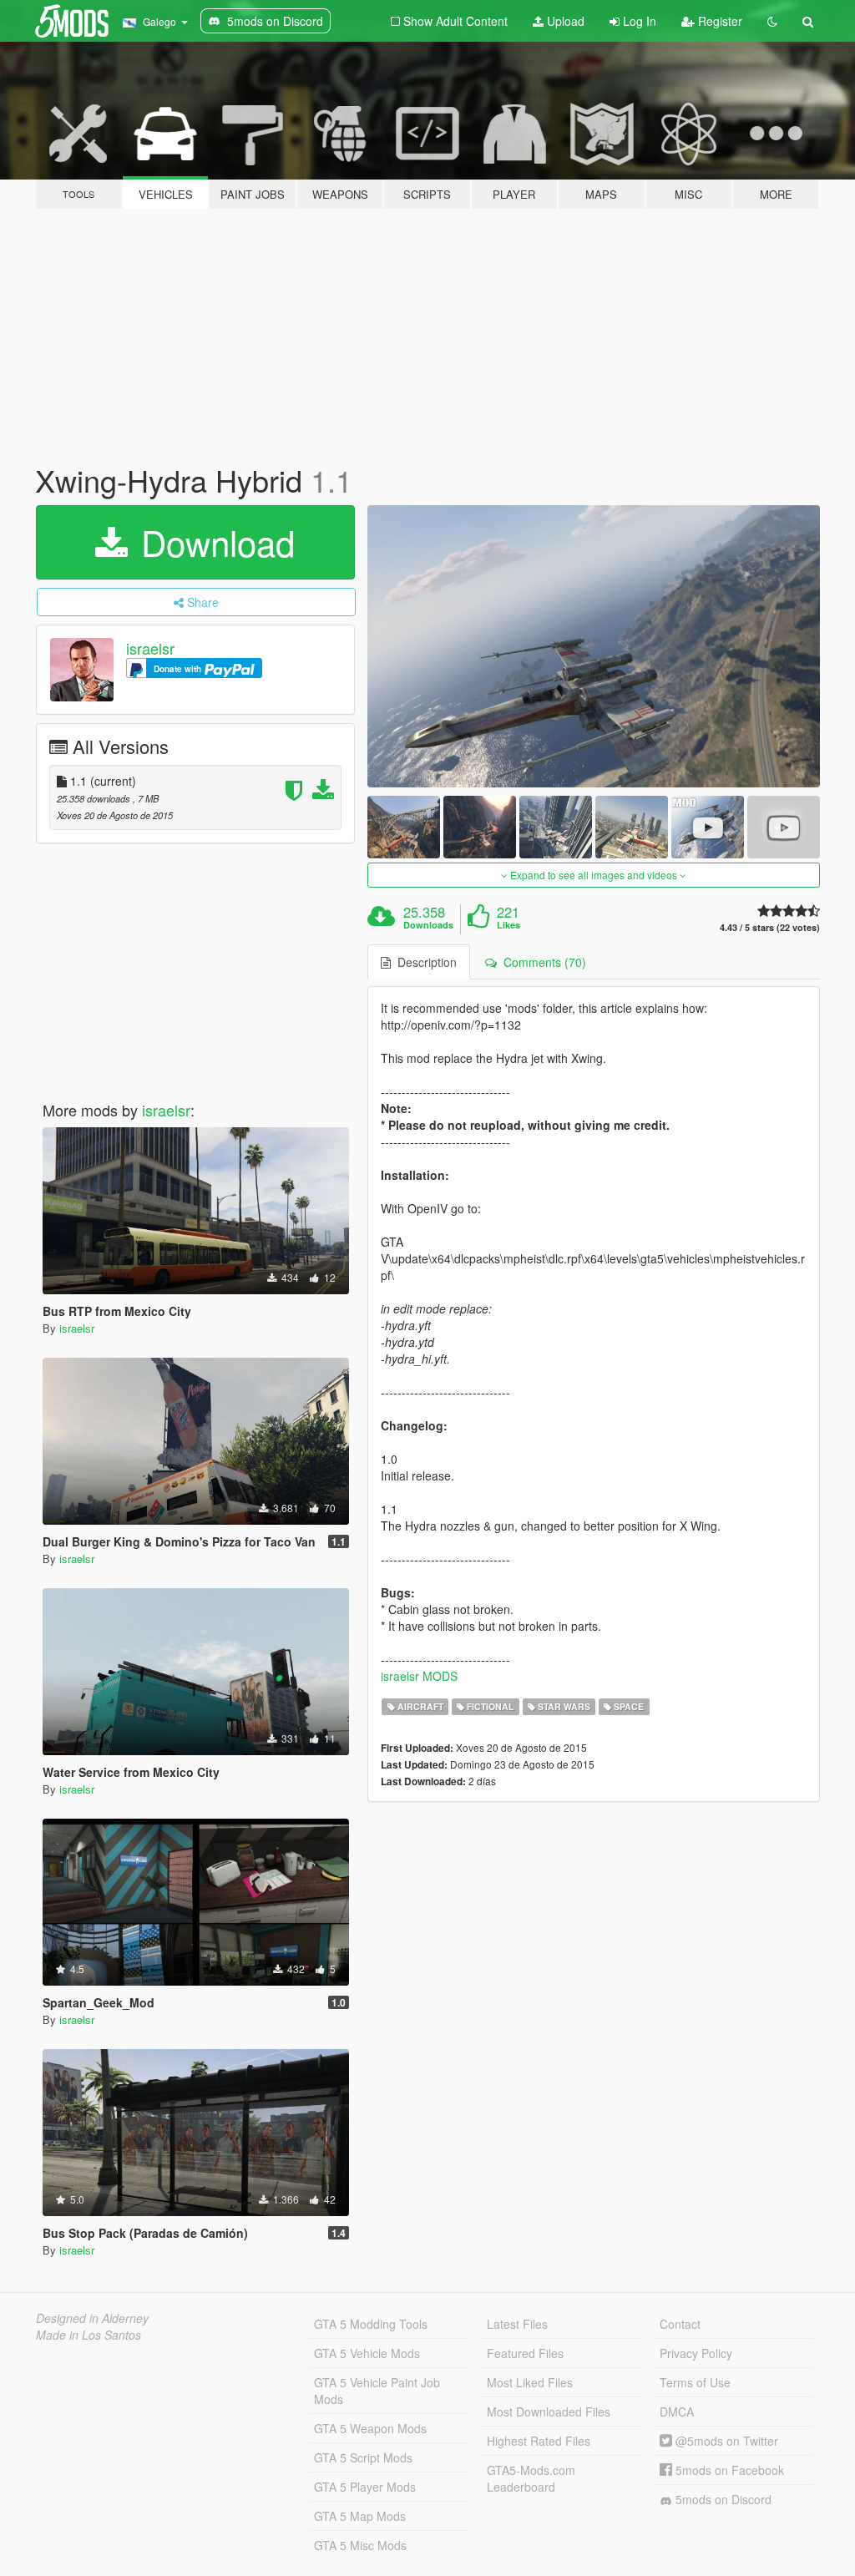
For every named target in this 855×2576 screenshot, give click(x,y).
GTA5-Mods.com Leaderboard (531, 2478)
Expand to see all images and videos (594, 875)
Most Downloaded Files (549, 2412)
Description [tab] (424, 962)
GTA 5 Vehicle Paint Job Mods (377, 2391)
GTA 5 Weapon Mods (370, 2428)
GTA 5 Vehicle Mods (367, 2353)
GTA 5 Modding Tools (371, 2324)
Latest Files (517, 2324)
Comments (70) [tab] (541, 962)
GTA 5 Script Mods (363, 2457)
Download (213, 542)
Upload (564, 21)
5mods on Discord (722, 2499)
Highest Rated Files (539, 2441)
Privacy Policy (696, 2353)
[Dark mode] (772, 21)
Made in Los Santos (89, 2335)
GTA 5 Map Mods (360, 2516)
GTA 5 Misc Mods (360, 2545)
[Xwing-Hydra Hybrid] (594, 647)
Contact (680, 2324)
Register (718, 21)
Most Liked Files (530, 2382)
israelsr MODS (419, 1676)
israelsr (150, 648)
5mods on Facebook (728, 2470)
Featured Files (525, 2353)
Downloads (428, 925)
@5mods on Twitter (725, 2441)
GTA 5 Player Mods (365, 2487)
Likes (508, 925)
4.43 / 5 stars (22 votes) (770, 927)
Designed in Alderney (92, 2318)
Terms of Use (695, 2382)
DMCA (677, 2412)
